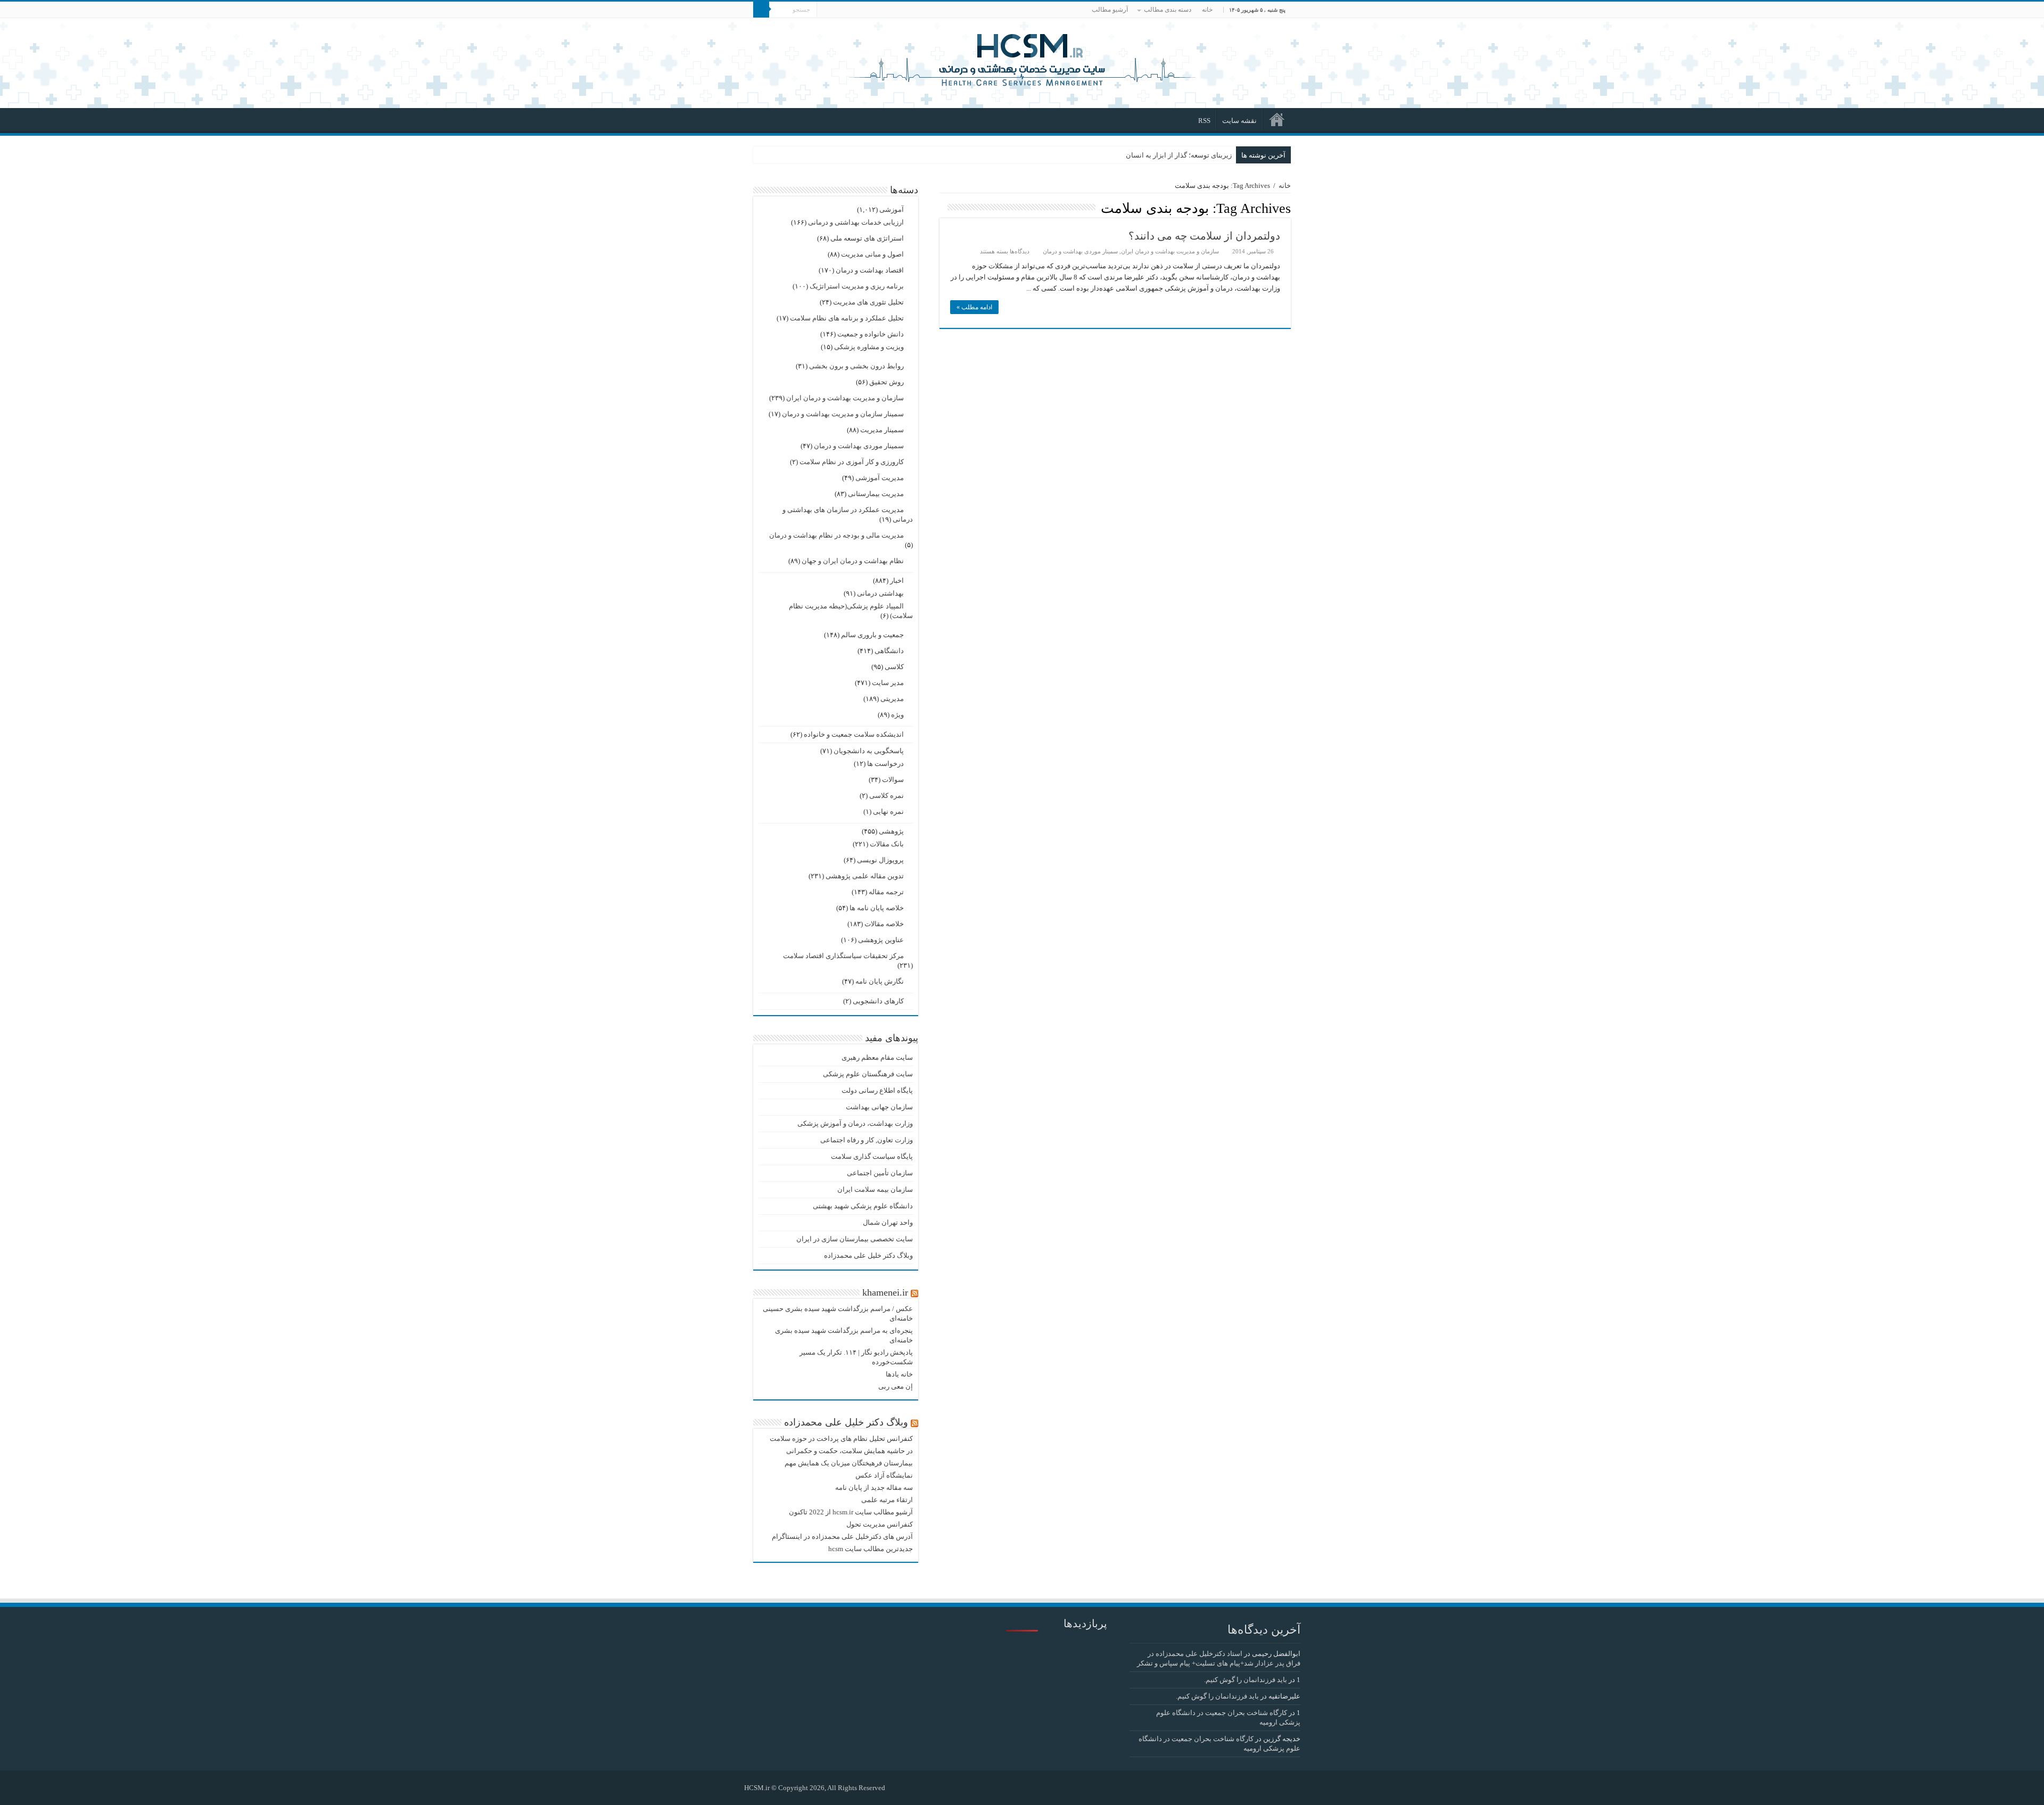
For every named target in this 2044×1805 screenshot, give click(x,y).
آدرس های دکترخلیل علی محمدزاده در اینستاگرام (842, 1536)
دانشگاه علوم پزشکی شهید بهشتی (863, 1206)
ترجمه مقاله (886, 892)
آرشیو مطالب (1110, 10)
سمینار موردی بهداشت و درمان (1080, 251)
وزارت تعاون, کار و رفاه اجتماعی (867, 1140)
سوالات (893, 780)
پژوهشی (891, 831)
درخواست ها (885, 764)
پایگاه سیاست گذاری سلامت (872, 1156)
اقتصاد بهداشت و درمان (870, 270)
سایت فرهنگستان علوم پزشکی (868, 1074)
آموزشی (892, 209)
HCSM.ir (757, 1788)
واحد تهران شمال (888, 1222)
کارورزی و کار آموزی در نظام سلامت (852, 462)
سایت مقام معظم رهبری (877, 1057)
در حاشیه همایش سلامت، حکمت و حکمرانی (850, 1451)
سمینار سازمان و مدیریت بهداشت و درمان (843, 414)
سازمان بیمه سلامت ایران (875, 1189)
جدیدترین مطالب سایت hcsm (871, 1549)
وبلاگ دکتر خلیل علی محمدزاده (868, 1255)
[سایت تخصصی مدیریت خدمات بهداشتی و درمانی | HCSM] (1022, 59)
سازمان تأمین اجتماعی (880, 1173)
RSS (1204, 121)
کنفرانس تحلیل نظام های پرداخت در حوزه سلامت (841, 1439)
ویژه (897, 715)
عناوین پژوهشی (881, 940)
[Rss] (898, 1787)
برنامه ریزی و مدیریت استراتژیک (857, 286)
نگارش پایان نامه (880, 981)
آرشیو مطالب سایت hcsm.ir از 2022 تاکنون (851, 1512)
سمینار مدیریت (882, 430)
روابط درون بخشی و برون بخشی (856, 366)
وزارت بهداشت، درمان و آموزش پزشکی (855, 1123)
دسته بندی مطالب (1168, 10)
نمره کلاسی (887, 796)
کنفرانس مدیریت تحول (880, 1524)
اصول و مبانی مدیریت (872, 254)
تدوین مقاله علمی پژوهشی (865, 876)
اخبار (897, 580)
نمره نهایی (888, 811)
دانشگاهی (889, 651)
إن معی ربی (896, 1386)
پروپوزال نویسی (880, 860)
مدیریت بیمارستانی (876, 494)
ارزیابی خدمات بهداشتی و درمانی (856, 222)
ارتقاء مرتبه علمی (887, 1500)
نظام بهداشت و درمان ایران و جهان (853, 561)
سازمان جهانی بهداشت (879, 1107)
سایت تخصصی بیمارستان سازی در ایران (855, 1239)
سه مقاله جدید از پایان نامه (874, 1487)
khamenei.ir (885, 1292)
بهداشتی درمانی (880, 593)
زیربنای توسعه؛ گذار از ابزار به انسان (1179, 155)
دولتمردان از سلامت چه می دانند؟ (1204, 236)
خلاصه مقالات (884, 924)
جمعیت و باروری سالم (872, 635)
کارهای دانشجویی (878, 1001)
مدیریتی (892, 699)
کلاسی (894, 667)
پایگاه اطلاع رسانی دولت (877, 1090)
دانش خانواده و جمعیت (871, 334)
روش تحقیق (887, 382)
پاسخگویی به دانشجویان (869, 751)
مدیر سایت (888, 683)
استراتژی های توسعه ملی (867, 238)
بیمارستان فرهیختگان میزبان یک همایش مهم (849, 1463)
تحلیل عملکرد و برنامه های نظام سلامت (847, 318)
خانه (1207, 10)
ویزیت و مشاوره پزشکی (869, 347)
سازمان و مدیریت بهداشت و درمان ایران (1170, 251)
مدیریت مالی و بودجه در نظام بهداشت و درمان (836, 535)
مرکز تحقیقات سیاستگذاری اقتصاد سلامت (843, 956)
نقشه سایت (1239, 121)
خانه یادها (899, 1374)
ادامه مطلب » (974, 307)
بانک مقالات (887, 844)
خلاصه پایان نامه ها (877, 908)
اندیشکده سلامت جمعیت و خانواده (854, 734)
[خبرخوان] (942, 208)
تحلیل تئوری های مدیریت (868, 302)
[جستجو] (761, 10)
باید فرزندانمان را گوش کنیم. (1246, 1680)
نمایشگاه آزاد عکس (884, 1475)
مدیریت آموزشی (880, 478)
